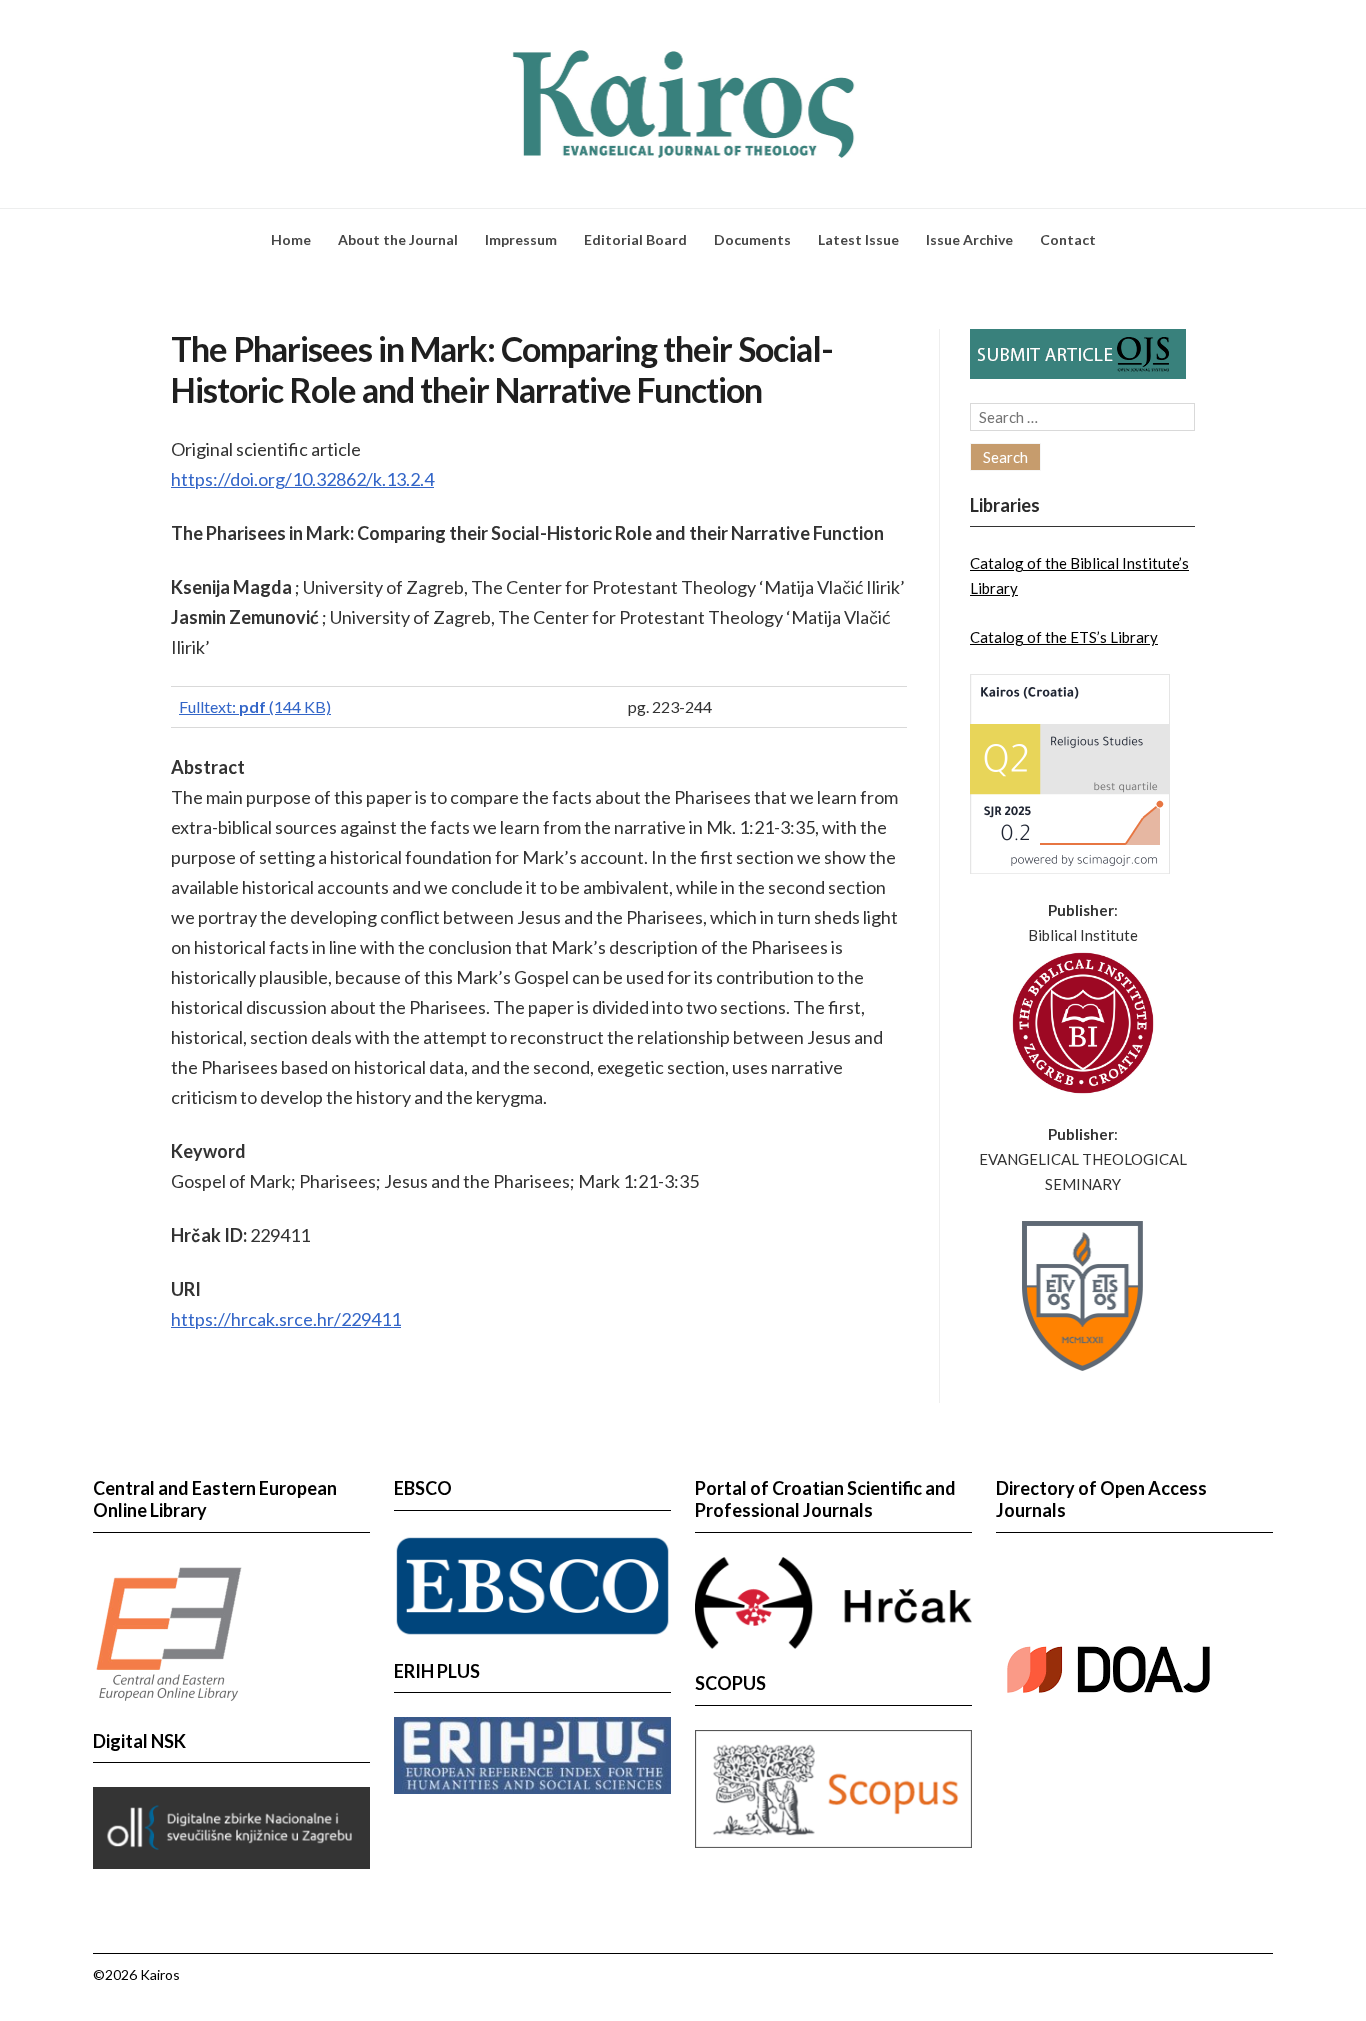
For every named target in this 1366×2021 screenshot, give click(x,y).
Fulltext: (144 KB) (255, 706)
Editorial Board (635, 239)
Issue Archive (969, 239)
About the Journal (398, 239)
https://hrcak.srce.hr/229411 (286, 1319)
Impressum (521, 239)
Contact (1068, 239)
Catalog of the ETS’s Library (1064, 637)
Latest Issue (858, 239)
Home (291, 239)
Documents (752, 239)
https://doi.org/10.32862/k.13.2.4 (302, 479)
